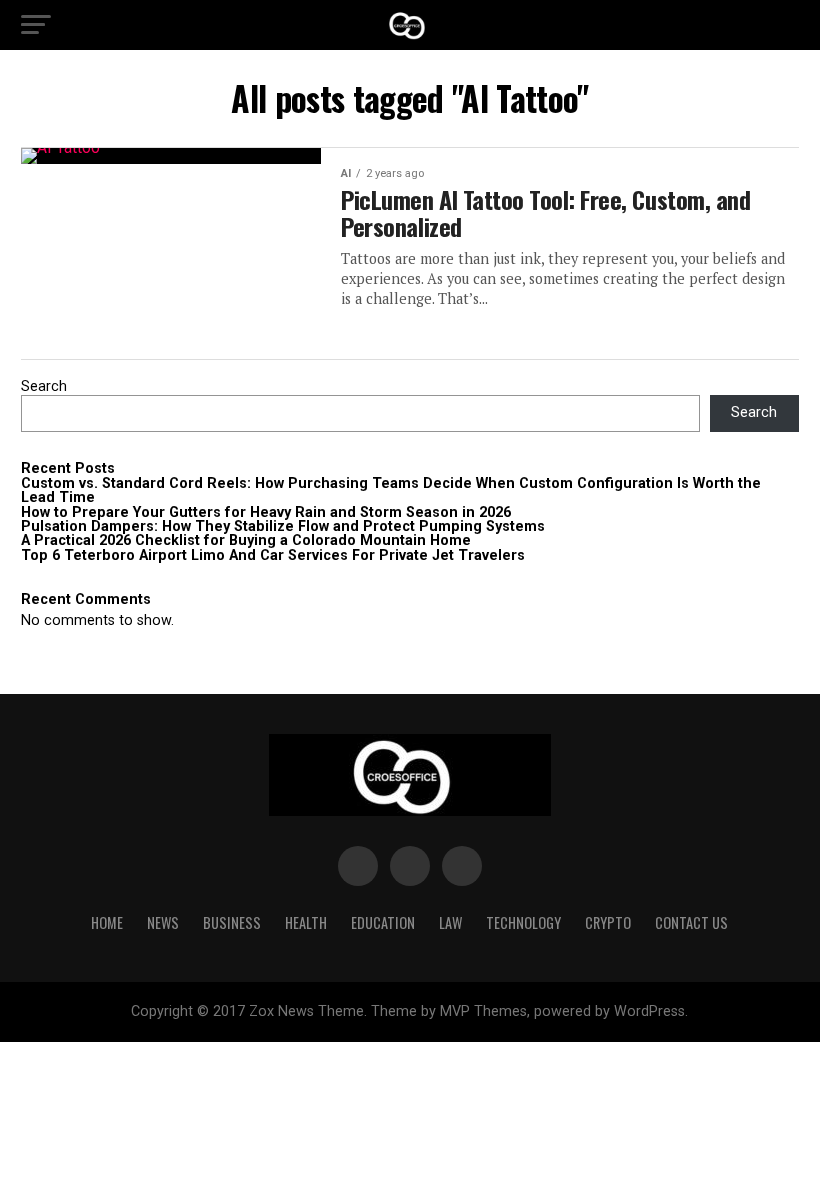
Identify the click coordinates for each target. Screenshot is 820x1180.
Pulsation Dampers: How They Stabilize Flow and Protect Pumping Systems (283, 526)
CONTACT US (691, 922)
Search (44, 386)
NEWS (163, 922)
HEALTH (306, 922)
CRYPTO (608, 922)
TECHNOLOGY (523, 922)
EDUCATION (383, 922)
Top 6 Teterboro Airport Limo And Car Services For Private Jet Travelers (273, 555)
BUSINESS (232, 922)
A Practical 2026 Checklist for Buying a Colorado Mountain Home (246, 540)
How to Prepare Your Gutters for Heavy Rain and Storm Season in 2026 (266, 512)
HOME (107, 922)
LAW (450, 922)
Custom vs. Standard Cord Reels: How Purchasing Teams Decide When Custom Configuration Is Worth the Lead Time (391, 490)
